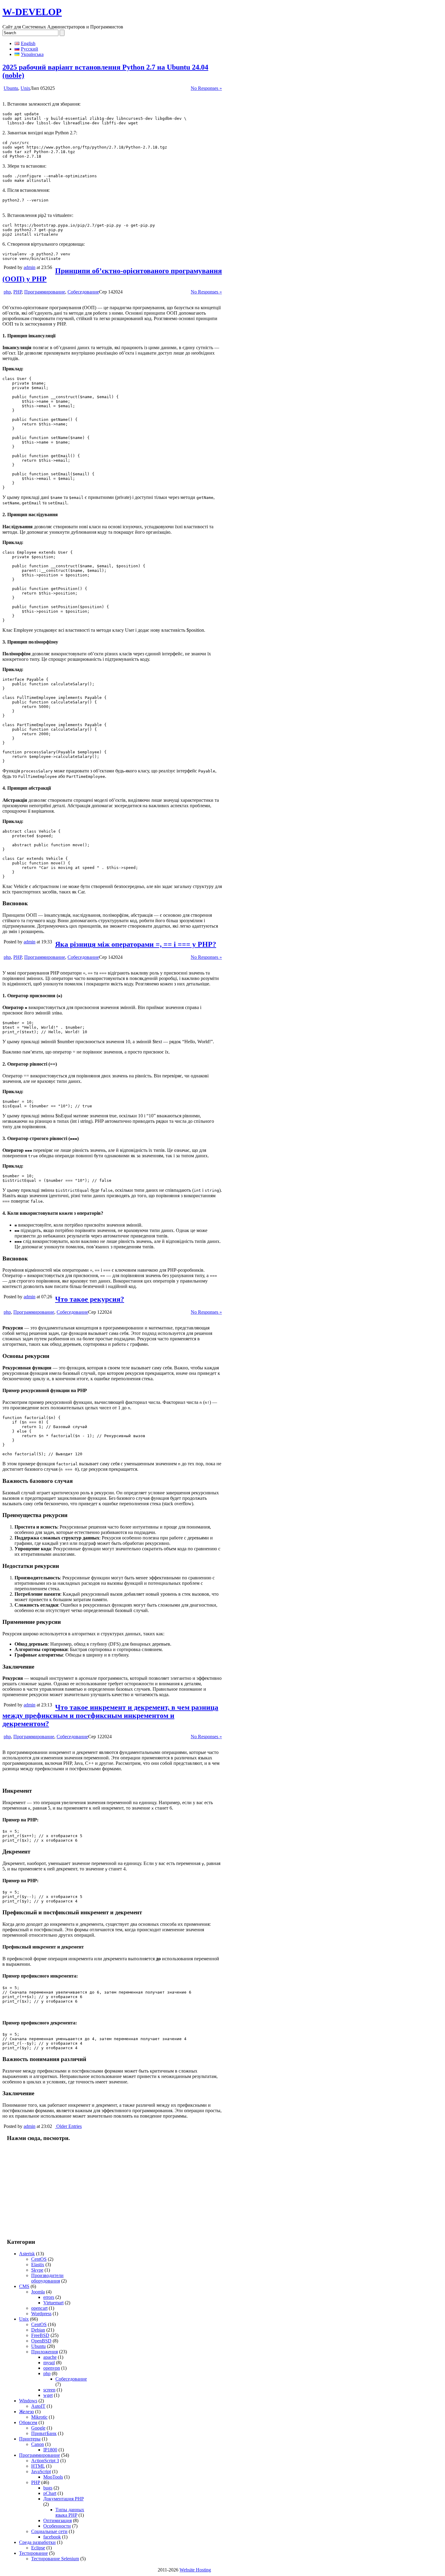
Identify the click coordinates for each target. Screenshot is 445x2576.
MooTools (53, 2477)
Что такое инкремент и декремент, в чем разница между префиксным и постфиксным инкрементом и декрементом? (110, 1716)
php (7, 292)
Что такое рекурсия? (90, 1299)
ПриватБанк (44, 2433)
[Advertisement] (43, 2190)
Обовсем (28, 2422)
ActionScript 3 (45, 2461)
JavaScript (41, 2471)
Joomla (38, 2292)
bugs (48, 2488)
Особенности (57, 2526)
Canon (38, 2444)
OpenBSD (41, 2341)
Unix (25, 88)
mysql (49, 2363)
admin (30, 267)
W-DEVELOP (32, 12)
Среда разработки (37, 2542)
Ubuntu (11, 88)
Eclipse (38, 2548)
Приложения (44, 2352)
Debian (38, 2330)
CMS (24, 2286)
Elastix (38, 2265)
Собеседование (83, 292)
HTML (38, 2466)
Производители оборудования (47, 2278)
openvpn (52, 2368)
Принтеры (30, 2439)
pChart (50, 2493)
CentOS (39, 2259)
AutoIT (38, 2406)
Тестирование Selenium (55, 2559)
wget (48, 2395)
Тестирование (33, 2553)
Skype (37, 2270)
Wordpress (41, 2314)
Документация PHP (63, 2499)
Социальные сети (49, 2531)
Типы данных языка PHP (70, 2512)
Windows (28, 2401)
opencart (39, 2308)
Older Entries (69, 2126)
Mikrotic (39, 2417)
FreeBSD (40, 2335)
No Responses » (206, 88)
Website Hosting (195, 2570)
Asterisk (27, 2254)
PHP (18, 292)
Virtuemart (53, 2303)
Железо (26, 2412)
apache (50, 2357)
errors (49, 2297)
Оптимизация (58, 2520)
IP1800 (50, 2450)
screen (49, 2390)
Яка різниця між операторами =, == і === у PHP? (136, 944)
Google (38, 2428)
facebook (52, 2537)
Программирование (45, 292)
